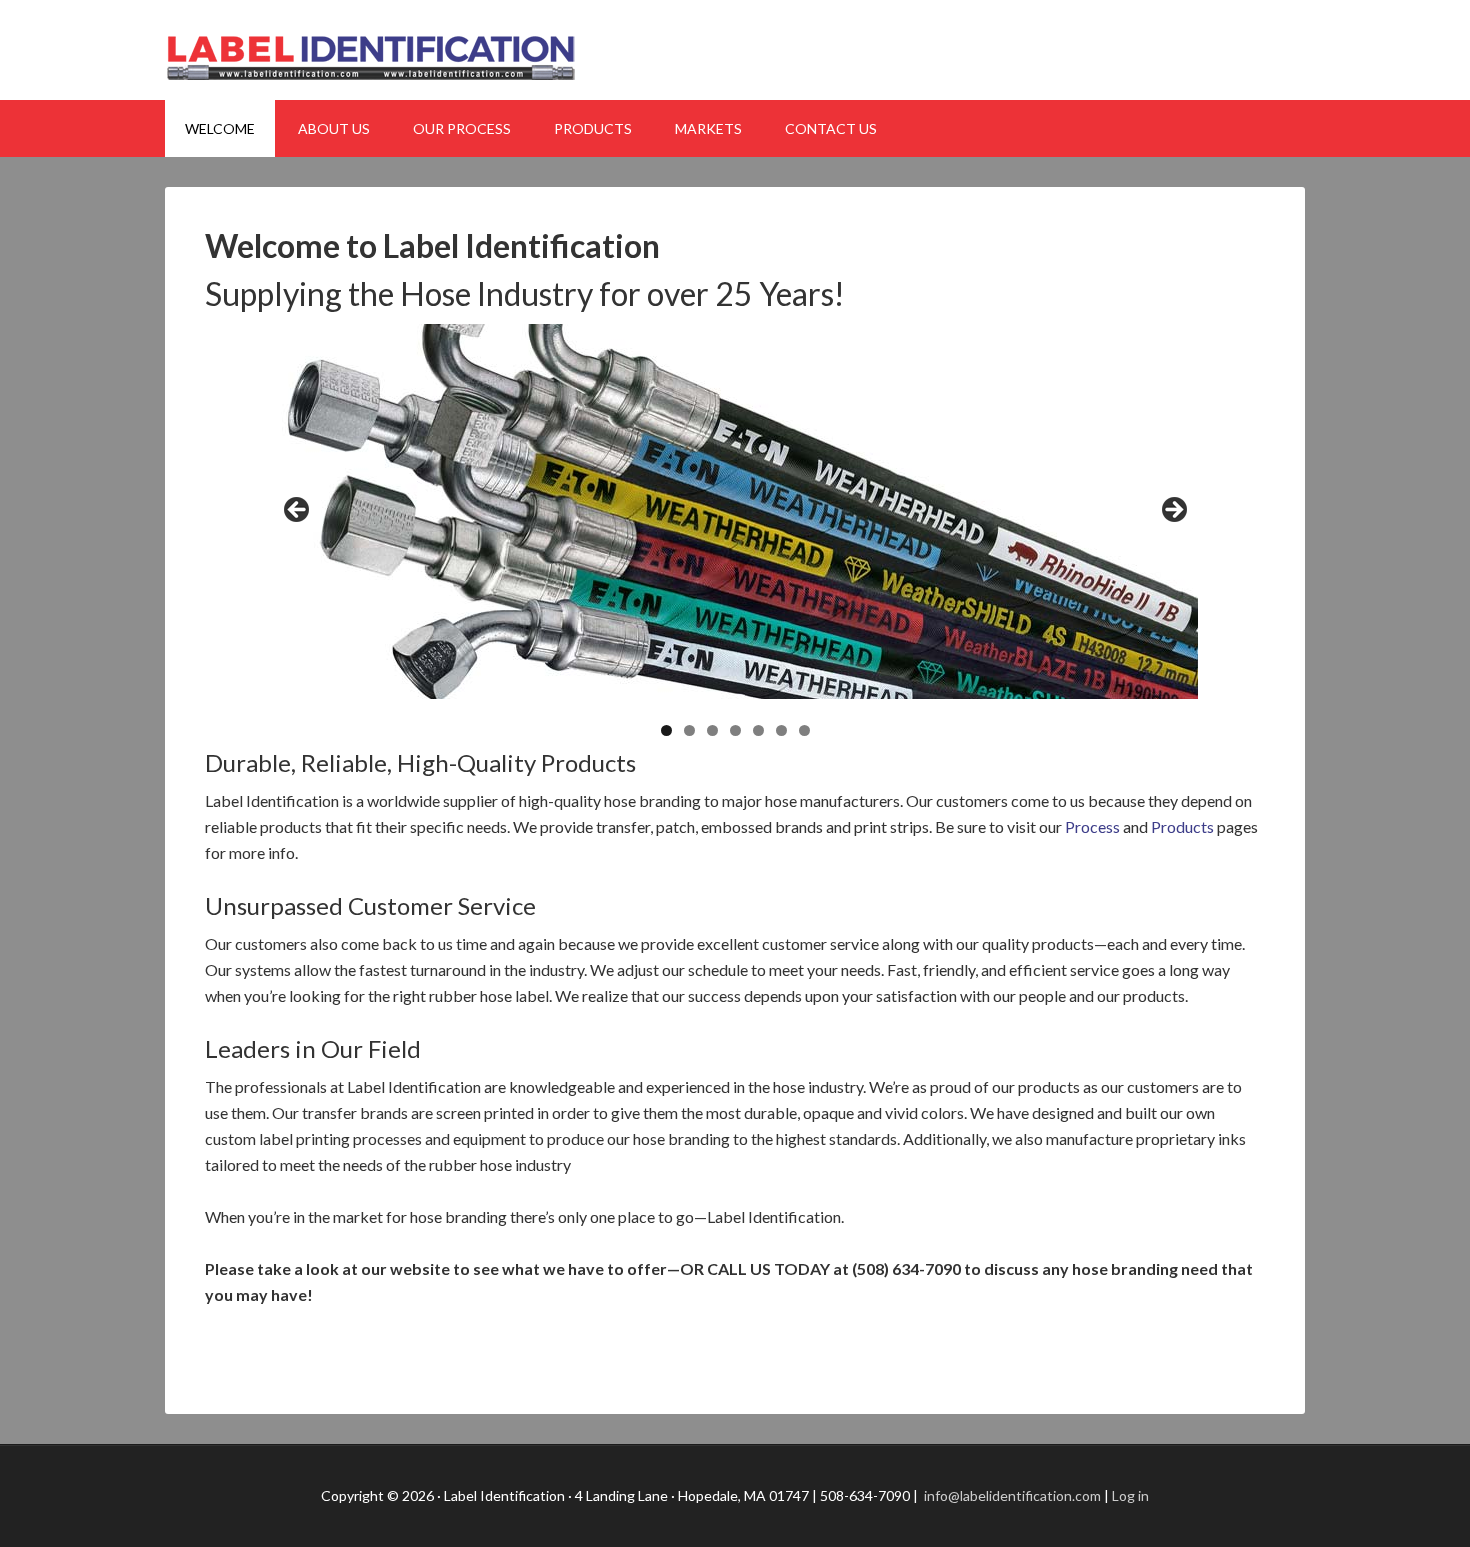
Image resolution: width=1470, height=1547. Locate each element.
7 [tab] (804, 730)
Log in (1130, 1495)
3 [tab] (712, 730)
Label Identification (735, 50)
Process (1092, 826)
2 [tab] (689, 730)
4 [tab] (735, 730)
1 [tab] (666, 730)
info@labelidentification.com (1011, 1495)
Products (1182, 826)
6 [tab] (781, 730)
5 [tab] (758, 730)
